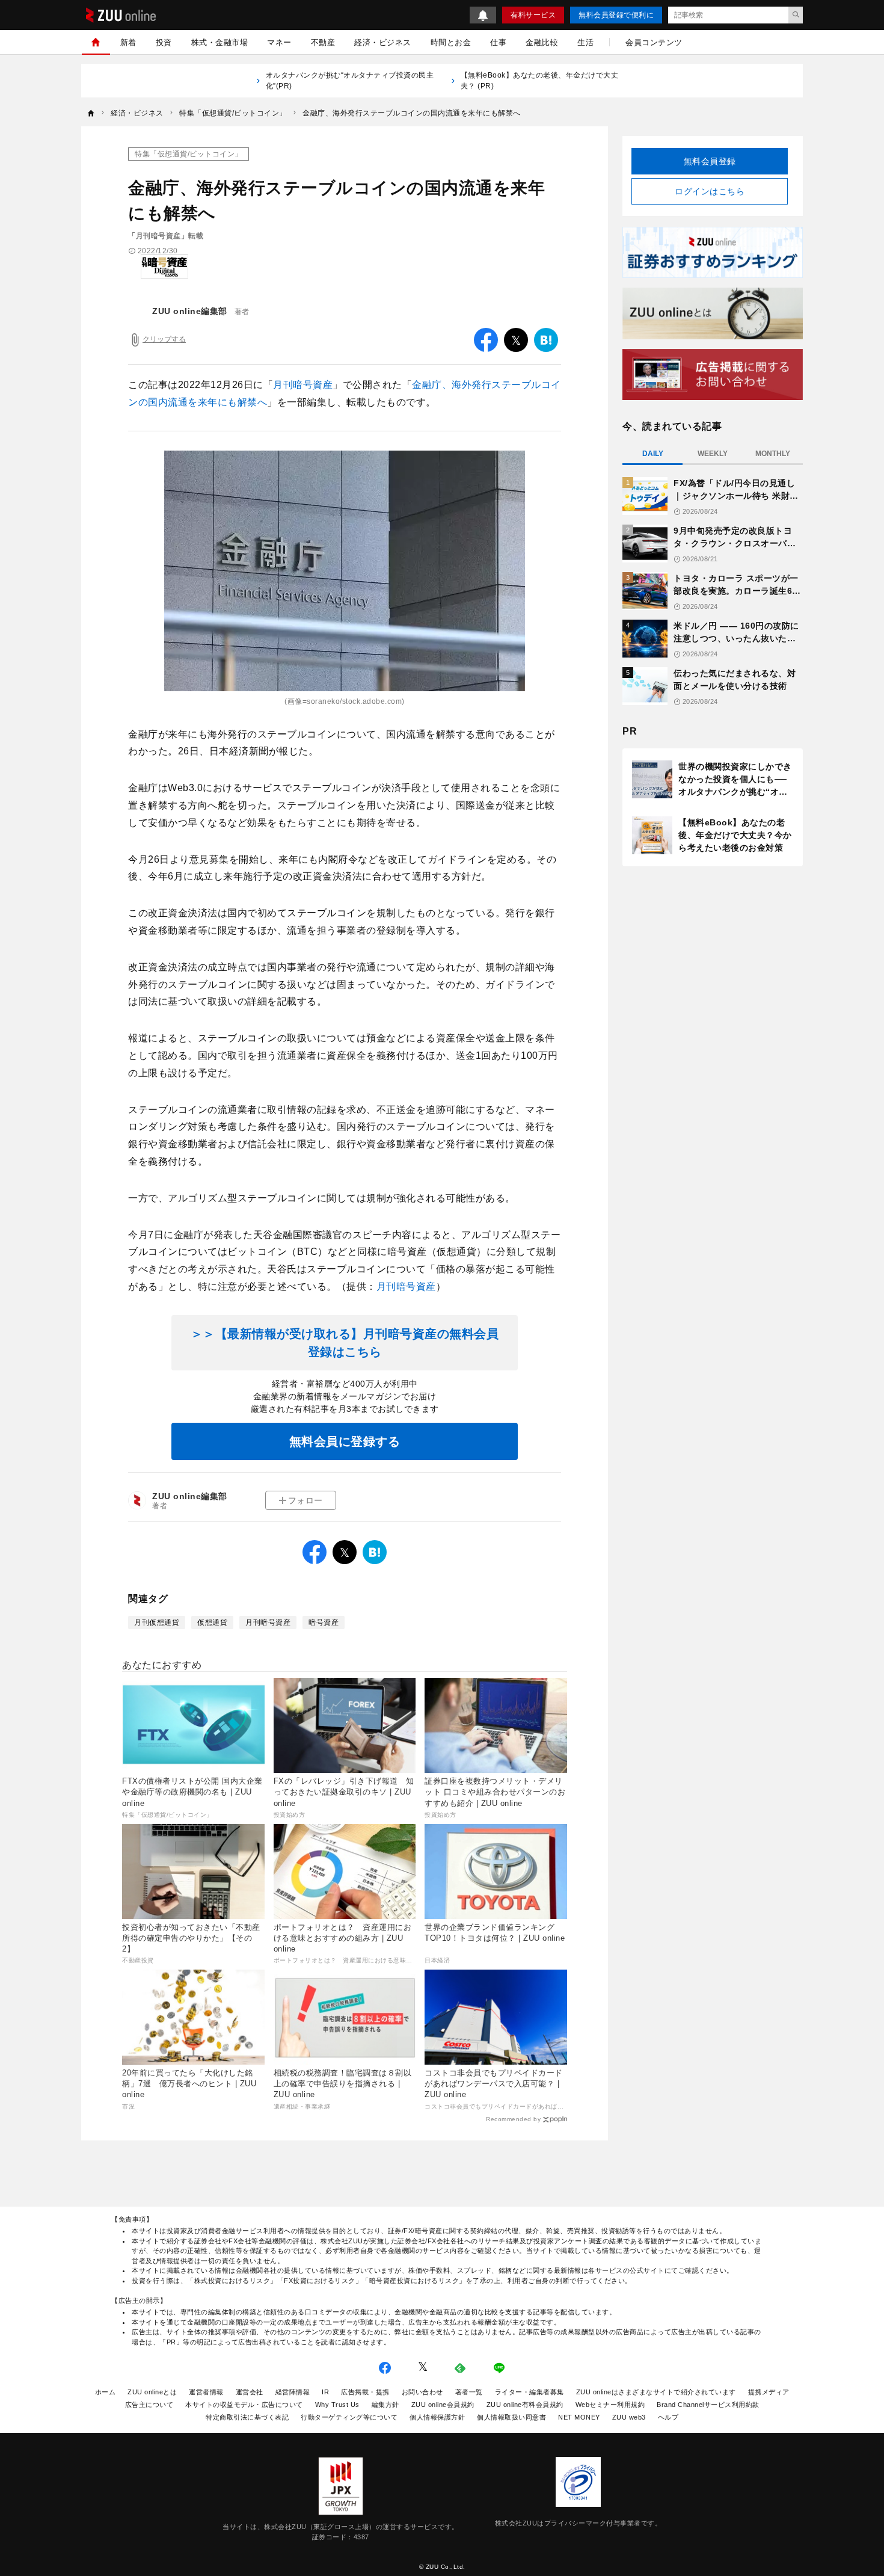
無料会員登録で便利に (616, 15)
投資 (164, 42)
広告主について (149, 2405)
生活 (585, 42)
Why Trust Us (337, 2405)
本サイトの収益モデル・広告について (244, 2405)
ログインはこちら (710, 191)
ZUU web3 (629, 2417)
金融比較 (542, 42)
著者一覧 (469, 2392)
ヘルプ (668, 2417)
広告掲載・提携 (365, 2392)
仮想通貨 (212, 1622)
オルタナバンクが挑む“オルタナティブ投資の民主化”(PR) (350, 81)
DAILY (653, 454)
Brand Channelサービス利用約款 (708, 2405)
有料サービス (533, 15)
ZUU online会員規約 (443, 2405)
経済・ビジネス (383, 42)
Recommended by (513, 2119)
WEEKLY (713, 454)
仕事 (498, 42)
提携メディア (769, 2392)
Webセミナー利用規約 (610, 2405)
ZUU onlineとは (152, 2392)
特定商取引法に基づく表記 (247, 2417)
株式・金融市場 (220, 42)
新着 (128, 42)
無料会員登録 (710, 161)
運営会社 (250, 2392)
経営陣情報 (293, 2392)
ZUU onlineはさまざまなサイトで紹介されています (656, 2392)
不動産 (323, 42)
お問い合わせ (422, 2392)
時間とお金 (451, 42)
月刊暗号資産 (303, 385)
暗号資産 (324, 1622)
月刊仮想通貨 (157, 1622)
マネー (279, 42)
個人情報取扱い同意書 (511, 2417)
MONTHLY (773, 454)
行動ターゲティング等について (349, 2417)
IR (325, 2392)
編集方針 (385, 2405)
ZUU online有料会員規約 (525, 2405)
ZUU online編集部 (190, 311)
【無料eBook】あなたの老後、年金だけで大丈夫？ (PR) (540, 81)
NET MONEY (579, 2417)
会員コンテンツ (654, 42)
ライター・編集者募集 (529, 2392)
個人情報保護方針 (437, 2417)
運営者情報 (206, 2392)
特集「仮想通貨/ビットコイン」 (189, 154)
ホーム (106, 2392)
